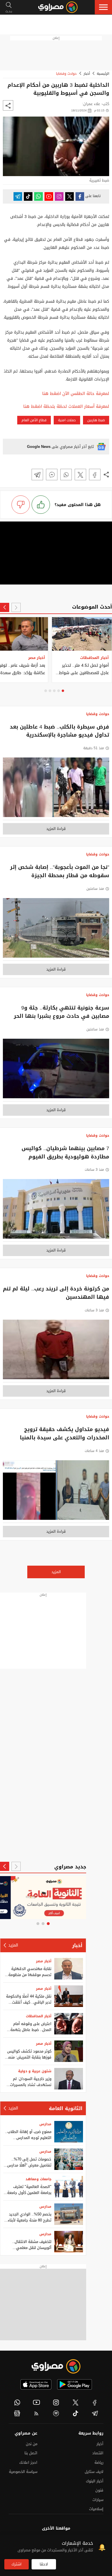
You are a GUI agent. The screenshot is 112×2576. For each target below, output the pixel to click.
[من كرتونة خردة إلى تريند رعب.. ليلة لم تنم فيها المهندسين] (56, 1351)
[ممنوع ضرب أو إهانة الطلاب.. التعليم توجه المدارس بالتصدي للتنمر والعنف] (69, 2132)
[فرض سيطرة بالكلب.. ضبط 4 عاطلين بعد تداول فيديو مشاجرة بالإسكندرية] (56, 789)
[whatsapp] (17, 2402)
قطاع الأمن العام (34, 420)
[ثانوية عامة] (43, 1898)
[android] (75, 2384)
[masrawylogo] (56, 2366)
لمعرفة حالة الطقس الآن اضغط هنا (76, 394)
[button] (103, 7)
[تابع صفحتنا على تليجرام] (18, 196)
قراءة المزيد (56, 829)
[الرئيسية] (58, 7)
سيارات (98, 2500)
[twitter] (76, 2402)
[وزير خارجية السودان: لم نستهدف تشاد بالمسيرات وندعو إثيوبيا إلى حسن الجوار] (69, 2079)
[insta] (56, 2402)
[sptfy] (56, 2413)
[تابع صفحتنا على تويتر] (69, 196)
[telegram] (95, 2413)
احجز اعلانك (28, 2462)
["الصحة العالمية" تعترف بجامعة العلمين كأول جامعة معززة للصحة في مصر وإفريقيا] (69, 2187)
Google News (39, 447)
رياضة (99, 2462)
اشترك (17, 2564)
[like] (41, 505)
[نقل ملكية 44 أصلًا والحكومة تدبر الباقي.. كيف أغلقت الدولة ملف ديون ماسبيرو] (69, 1996)
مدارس (45, 2124)
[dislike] (21, 505)
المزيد (56, 1572)
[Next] (5, 607)
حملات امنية (67, 420)
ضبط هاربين (96, 420)
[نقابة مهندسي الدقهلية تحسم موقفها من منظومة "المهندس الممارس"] (69, 1969)
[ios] (36, 2384)
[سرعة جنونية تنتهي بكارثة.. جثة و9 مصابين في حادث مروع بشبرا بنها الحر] (56, 1070)
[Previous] (16, 607)
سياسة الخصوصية (23, 2472)
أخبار (87, 74)
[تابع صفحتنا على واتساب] (38, 196)
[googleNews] (17, 2413)
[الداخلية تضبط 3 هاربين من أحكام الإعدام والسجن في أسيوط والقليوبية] (95, 475)
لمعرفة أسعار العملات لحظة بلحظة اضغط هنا (66, 407)
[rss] (37, 2413)
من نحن (32, 2444)
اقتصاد (98, 2453)
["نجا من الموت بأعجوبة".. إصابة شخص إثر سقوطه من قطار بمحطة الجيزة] (56, 929)
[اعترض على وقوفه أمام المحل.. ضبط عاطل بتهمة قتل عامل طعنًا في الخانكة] (69, 2024)
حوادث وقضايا (66, 74)
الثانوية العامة (66, 2108)
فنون (99, 2490)
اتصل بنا (31, 2453)
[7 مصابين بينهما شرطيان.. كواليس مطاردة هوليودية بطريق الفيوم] (56, 1210)
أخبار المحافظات (39, 2016)
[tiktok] (76, 2413)
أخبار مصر (44, 1961)
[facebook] (95, 2402)
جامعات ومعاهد (38, 2179)
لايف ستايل (94, 2472)
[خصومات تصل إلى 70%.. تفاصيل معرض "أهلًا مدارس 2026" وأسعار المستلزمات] (69, 2159)
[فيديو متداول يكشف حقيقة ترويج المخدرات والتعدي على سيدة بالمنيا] (56, 1492)
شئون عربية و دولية (35, 2071)
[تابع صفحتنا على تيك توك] (28, 196)
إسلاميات (96, 2509)
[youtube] (37, 2402)
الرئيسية (103, 74)
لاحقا (44, 2564)
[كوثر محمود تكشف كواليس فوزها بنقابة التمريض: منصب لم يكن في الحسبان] (69, 2051)
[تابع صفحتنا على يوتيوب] (49, 196)
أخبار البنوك (95, 2481)
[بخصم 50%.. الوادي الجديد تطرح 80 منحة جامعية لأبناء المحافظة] (69, 2214)
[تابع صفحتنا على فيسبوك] (80, 196)
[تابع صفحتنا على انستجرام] (59, 196)
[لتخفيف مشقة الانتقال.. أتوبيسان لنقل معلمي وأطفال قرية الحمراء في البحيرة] (69, 2242)
